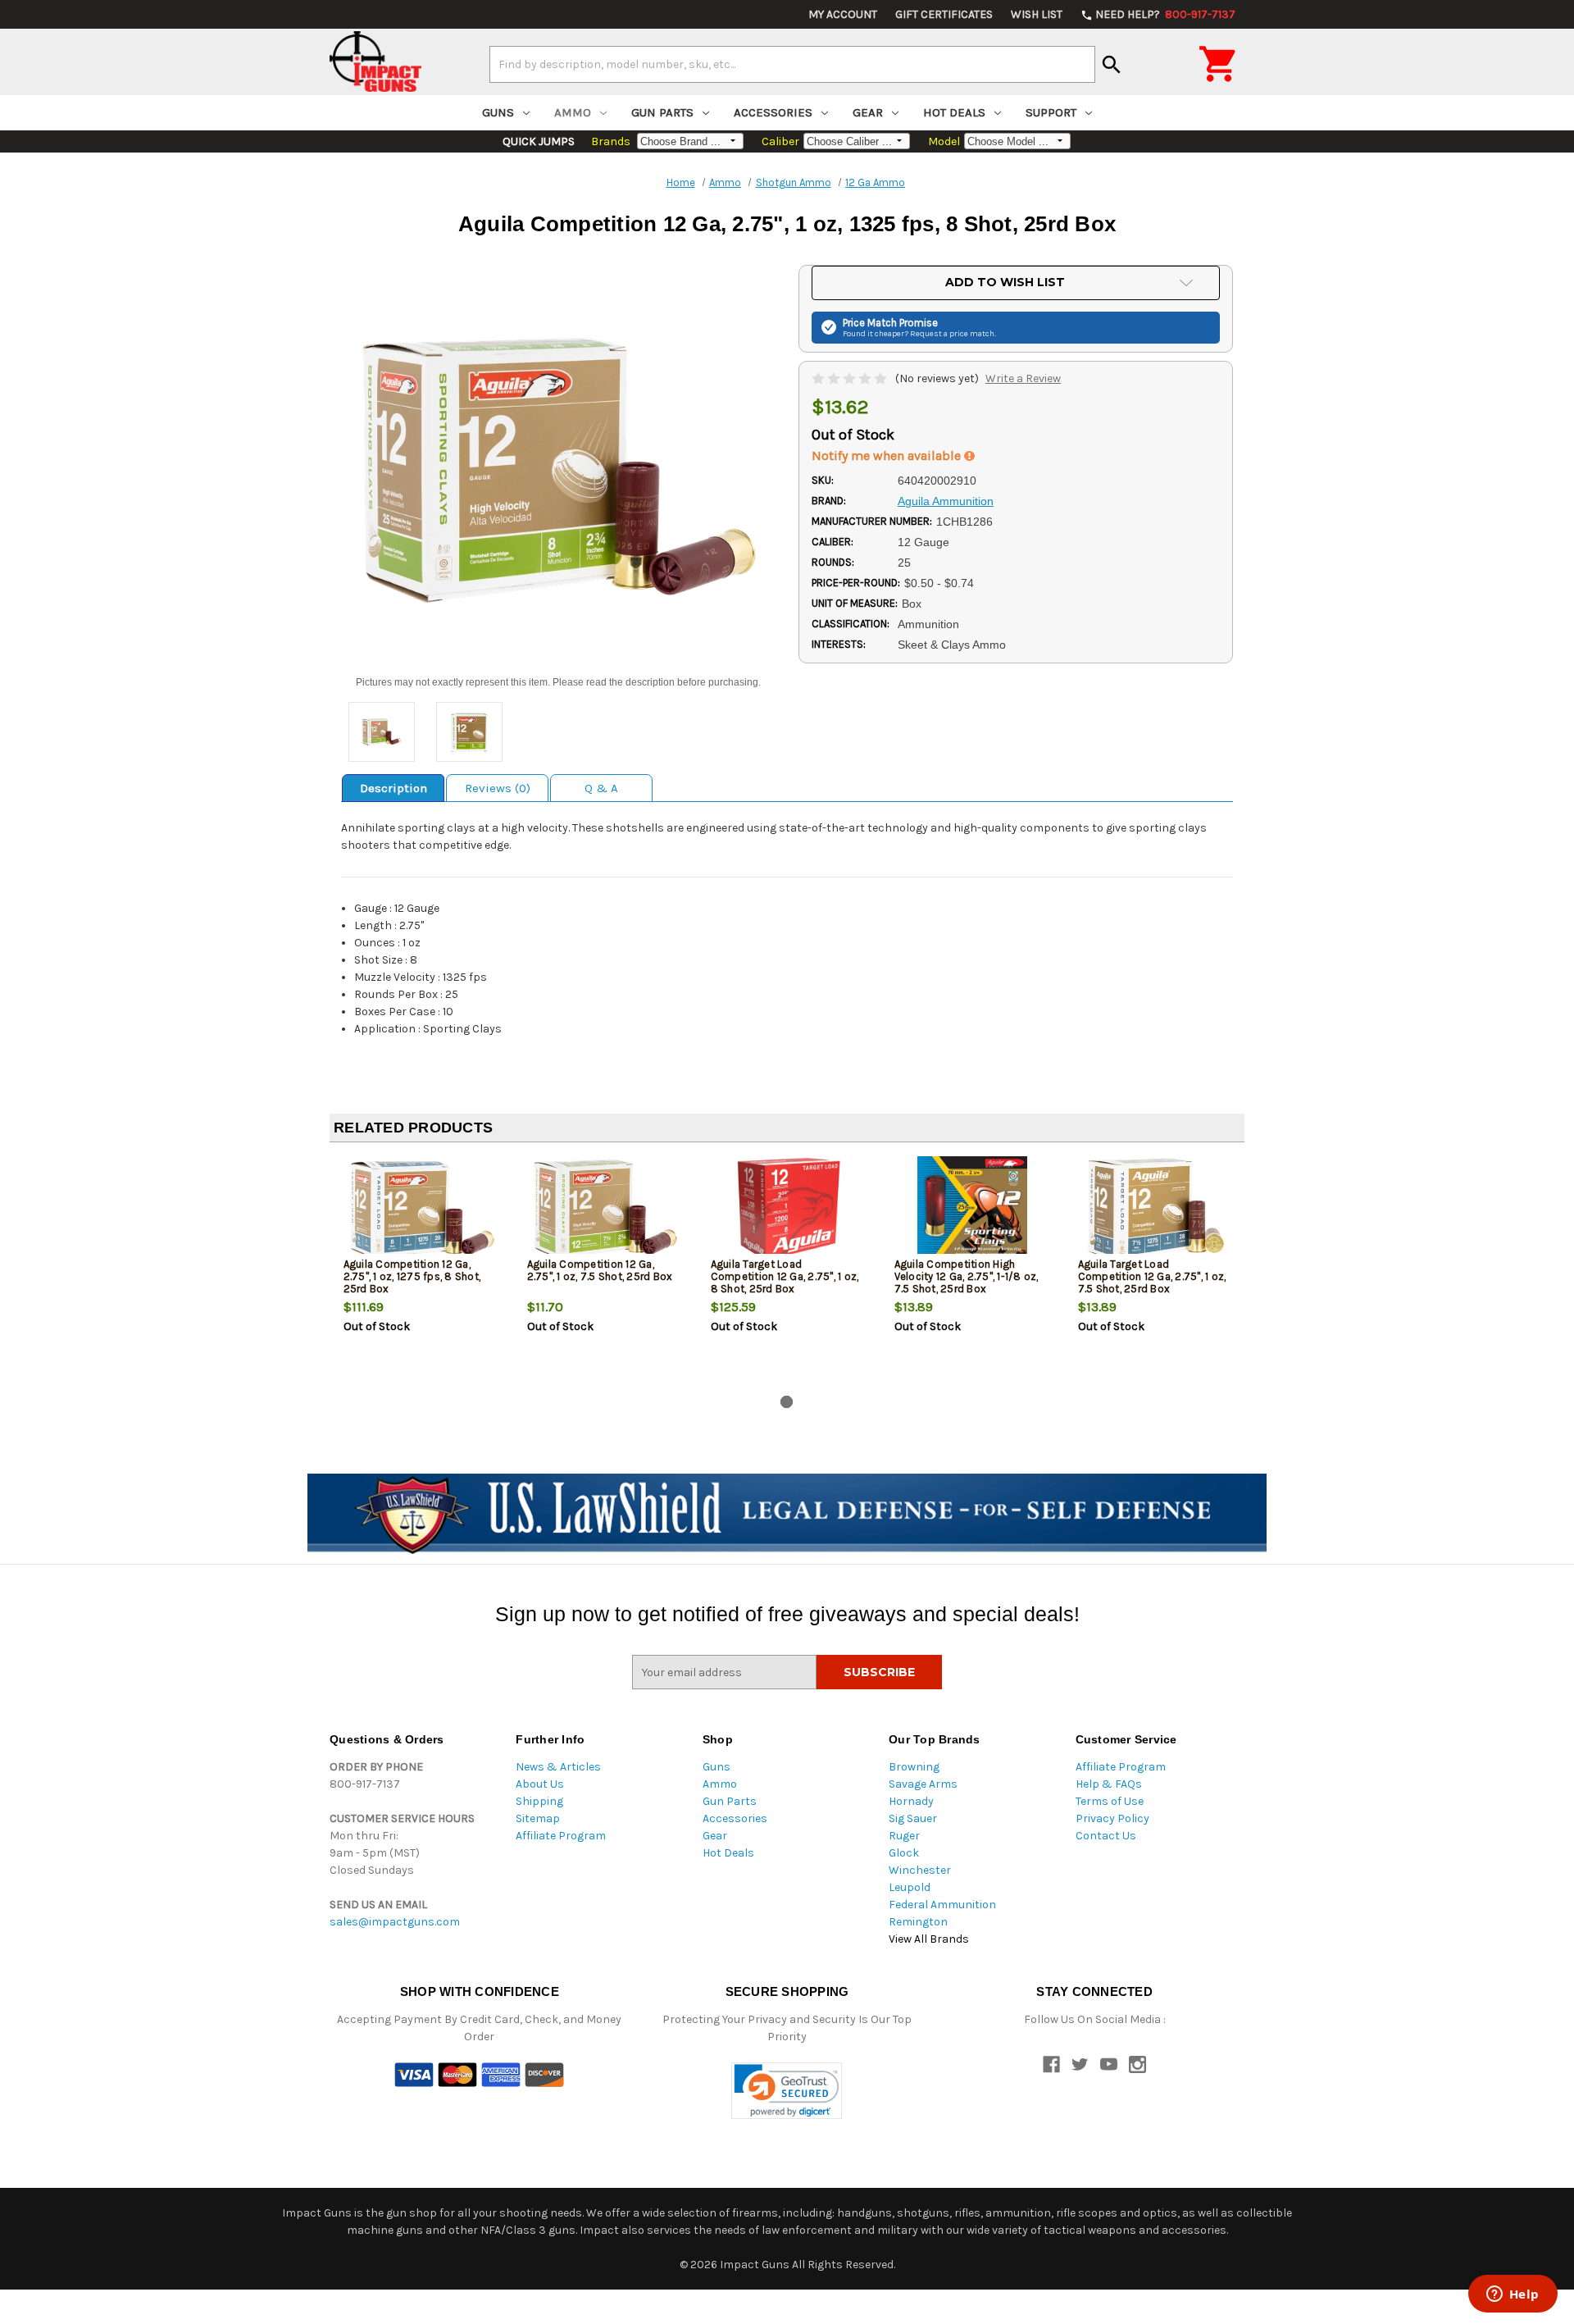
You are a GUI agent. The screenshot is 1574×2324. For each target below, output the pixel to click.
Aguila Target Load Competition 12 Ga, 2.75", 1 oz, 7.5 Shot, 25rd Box (1152, 1276)
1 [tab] (787, 1402)
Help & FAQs (1109, 1784)
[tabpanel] (421, 1272)
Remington (918, 1922)
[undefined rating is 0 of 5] (851, 378)
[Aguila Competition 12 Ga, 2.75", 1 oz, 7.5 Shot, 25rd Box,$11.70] (605, 1209)
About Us (540, 1784)
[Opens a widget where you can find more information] (1513, 2295)
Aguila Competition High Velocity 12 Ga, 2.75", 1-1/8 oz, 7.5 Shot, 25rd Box (967, 1276)
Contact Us (1106, 1836)
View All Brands (929, 1939)
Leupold (910, 1887)
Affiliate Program (561, 1836)
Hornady (911, 1801)
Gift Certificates (944, 14)
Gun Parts (662, 112)
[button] (787, 2091)
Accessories (773, 112)
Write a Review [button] (1023, 378)
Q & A (601, 788)
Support (1051, 112)
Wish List (1037, 14)
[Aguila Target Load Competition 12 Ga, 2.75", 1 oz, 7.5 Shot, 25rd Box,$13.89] (1156, 1209)
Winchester (920, 1870)
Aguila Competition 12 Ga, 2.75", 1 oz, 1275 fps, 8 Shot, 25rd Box (412, 1276)
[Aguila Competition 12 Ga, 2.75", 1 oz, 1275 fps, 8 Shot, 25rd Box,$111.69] (422, 1209)
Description (393, 788)
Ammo (573, 112)
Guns (498, 112)
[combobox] (792, 64)
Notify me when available (888, 456)
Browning (914, 1767)
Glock (904, 1853)
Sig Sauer (913, 1818)
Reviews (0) (498, 788)
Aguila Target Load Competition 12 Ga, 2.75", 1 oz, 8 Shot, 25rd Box (785, 1276)
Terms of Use (1110, 1801)
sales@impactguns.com (395, 1922)
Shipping (539, 1801)
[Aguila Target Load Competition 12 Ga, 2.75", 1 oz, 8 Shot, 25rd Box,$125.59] (789, 1209)
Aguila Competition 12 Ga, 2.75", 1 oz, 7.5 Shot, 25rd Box (600, 1270)
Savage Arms (923, 1784)
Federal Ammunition (942, 1905)
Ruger (904, 1836)
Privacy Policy (1112, 1818)
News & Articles (558, 1767)
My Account (843, 14)
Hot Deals (954, 112)
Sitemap (538, 1818)
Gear (868, 112)
